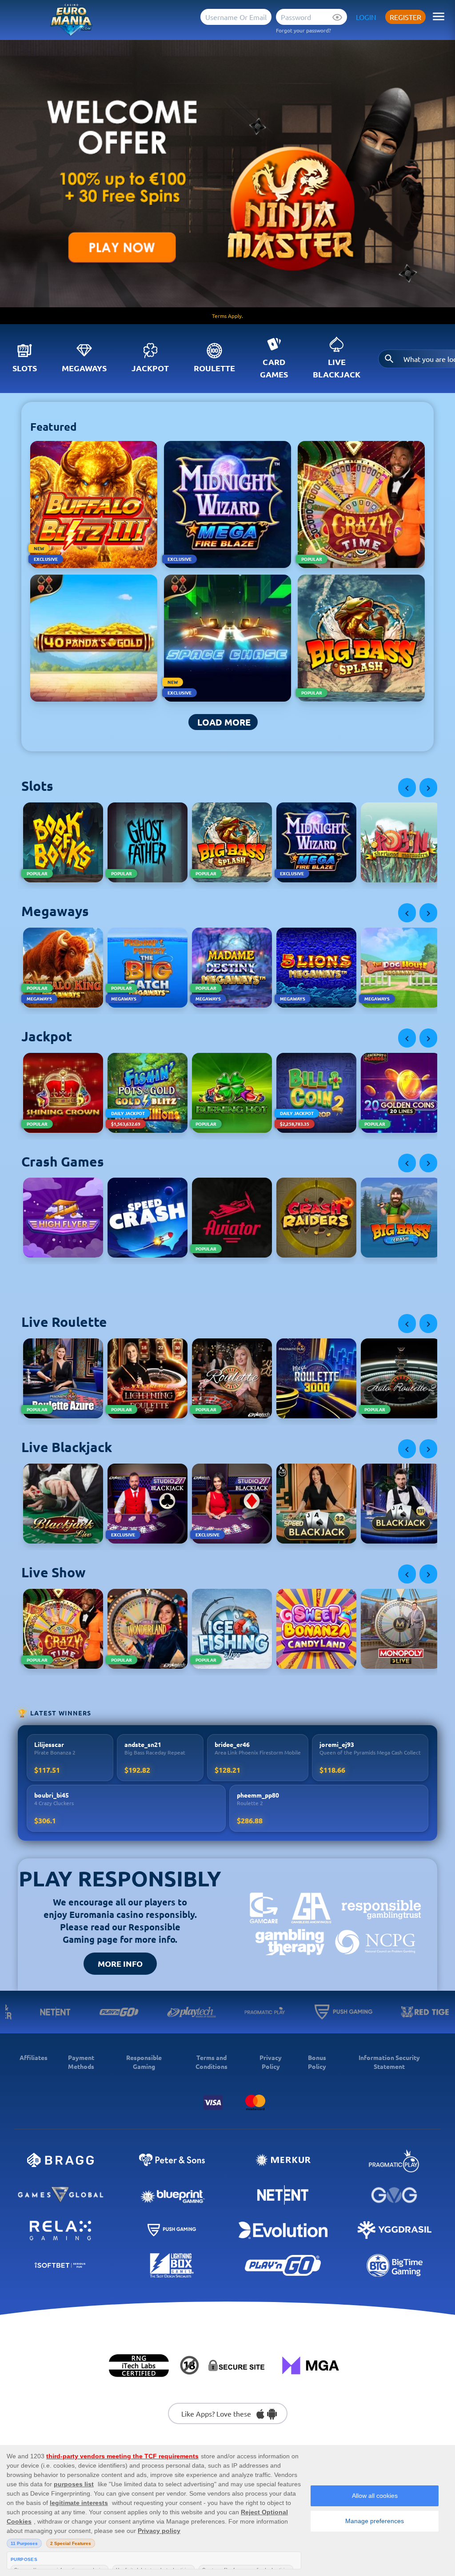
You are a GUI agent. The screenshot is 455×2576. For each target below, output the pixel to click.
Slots (25, 368)
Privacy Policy (271, 2062)
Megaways (84, 368)
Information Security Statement (389, 2062)
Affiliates (34, 2057)
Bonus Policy (317, 2062)
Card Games (274, 368)
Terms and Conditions (212, 2062)
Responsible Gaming (144, 2062)
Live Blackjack (337, 368)
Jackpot (150, 368)
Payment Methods (81, 2062)
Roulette (214, 368)
